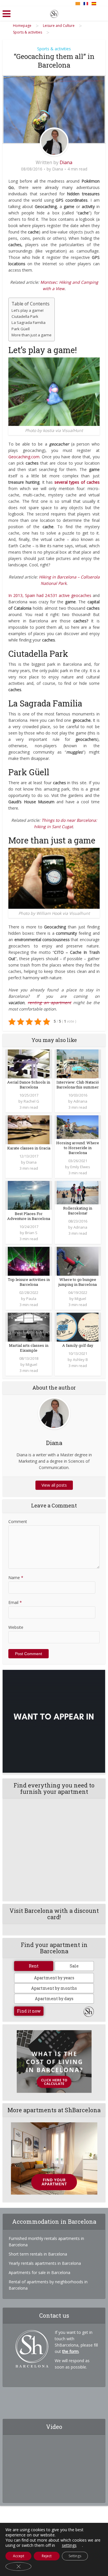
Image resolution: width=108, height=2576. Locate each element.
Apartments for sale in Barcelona (39, 2272)
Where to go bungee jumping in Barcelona (78, 1282)
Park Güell (21, 329)
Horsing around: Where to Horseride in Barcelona (78, 1148)
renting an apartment (49, 1003)
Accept (19, 2556)
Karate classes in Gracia (29, 1148)
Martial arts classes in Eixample (29, 1348)
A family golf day (78, 1345)
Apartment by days (54, 1999)
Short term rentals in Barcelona (38, 2254)
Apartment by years (54, 1978)
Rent (34, 1966)
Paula (31, 1299)
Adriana (80, 1101)
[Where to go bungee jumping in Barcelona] (78, 1261)
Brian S (31, 1233)
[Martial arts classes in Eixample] (29, 1326)
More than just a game (32, 335)
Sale (74, 1966)
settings (69, 2545)
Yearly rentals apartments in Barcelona (45, 2263)
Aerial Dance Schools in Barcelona (29, 1085)
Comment (18, 1521)
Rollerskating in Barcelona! (78, 1211)
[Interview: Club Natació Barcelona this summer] (78, 1063)
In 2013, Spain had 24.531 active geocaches (50, 595)
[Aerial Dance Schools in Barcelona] (29, 1063)
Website (16, 1627)
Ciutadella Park (25, 316)
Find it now (29, 2011)
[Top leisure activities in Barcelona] (29, 1261)
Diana (66, 162)
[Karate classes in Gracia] (29, 1129)
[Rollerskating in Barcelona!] (78, 1192)
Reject (47, 2556)
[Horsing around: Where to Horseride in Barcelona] (78, 1127)
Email (15, 1602)
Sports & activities (54, 49)
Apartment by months (54, 1988)
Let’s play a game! (28, 310)
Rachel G (31, 1101)
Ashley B (80, 1360)
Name (16, 1578)
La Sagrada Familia (29, 322)
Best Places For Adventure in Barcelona (29, 1216)
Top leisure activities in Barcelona (29, 1282)
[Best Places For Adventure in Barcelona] (29, 1195)
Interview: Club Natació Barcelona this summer (78, 1085)
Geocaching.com (24, 457)
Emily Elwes (80, 1167)
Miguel (80, 1299)
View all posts (54, 1485)
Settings (75, 2556)
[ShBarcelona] (54, 13)
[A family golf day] (78, 1326)
